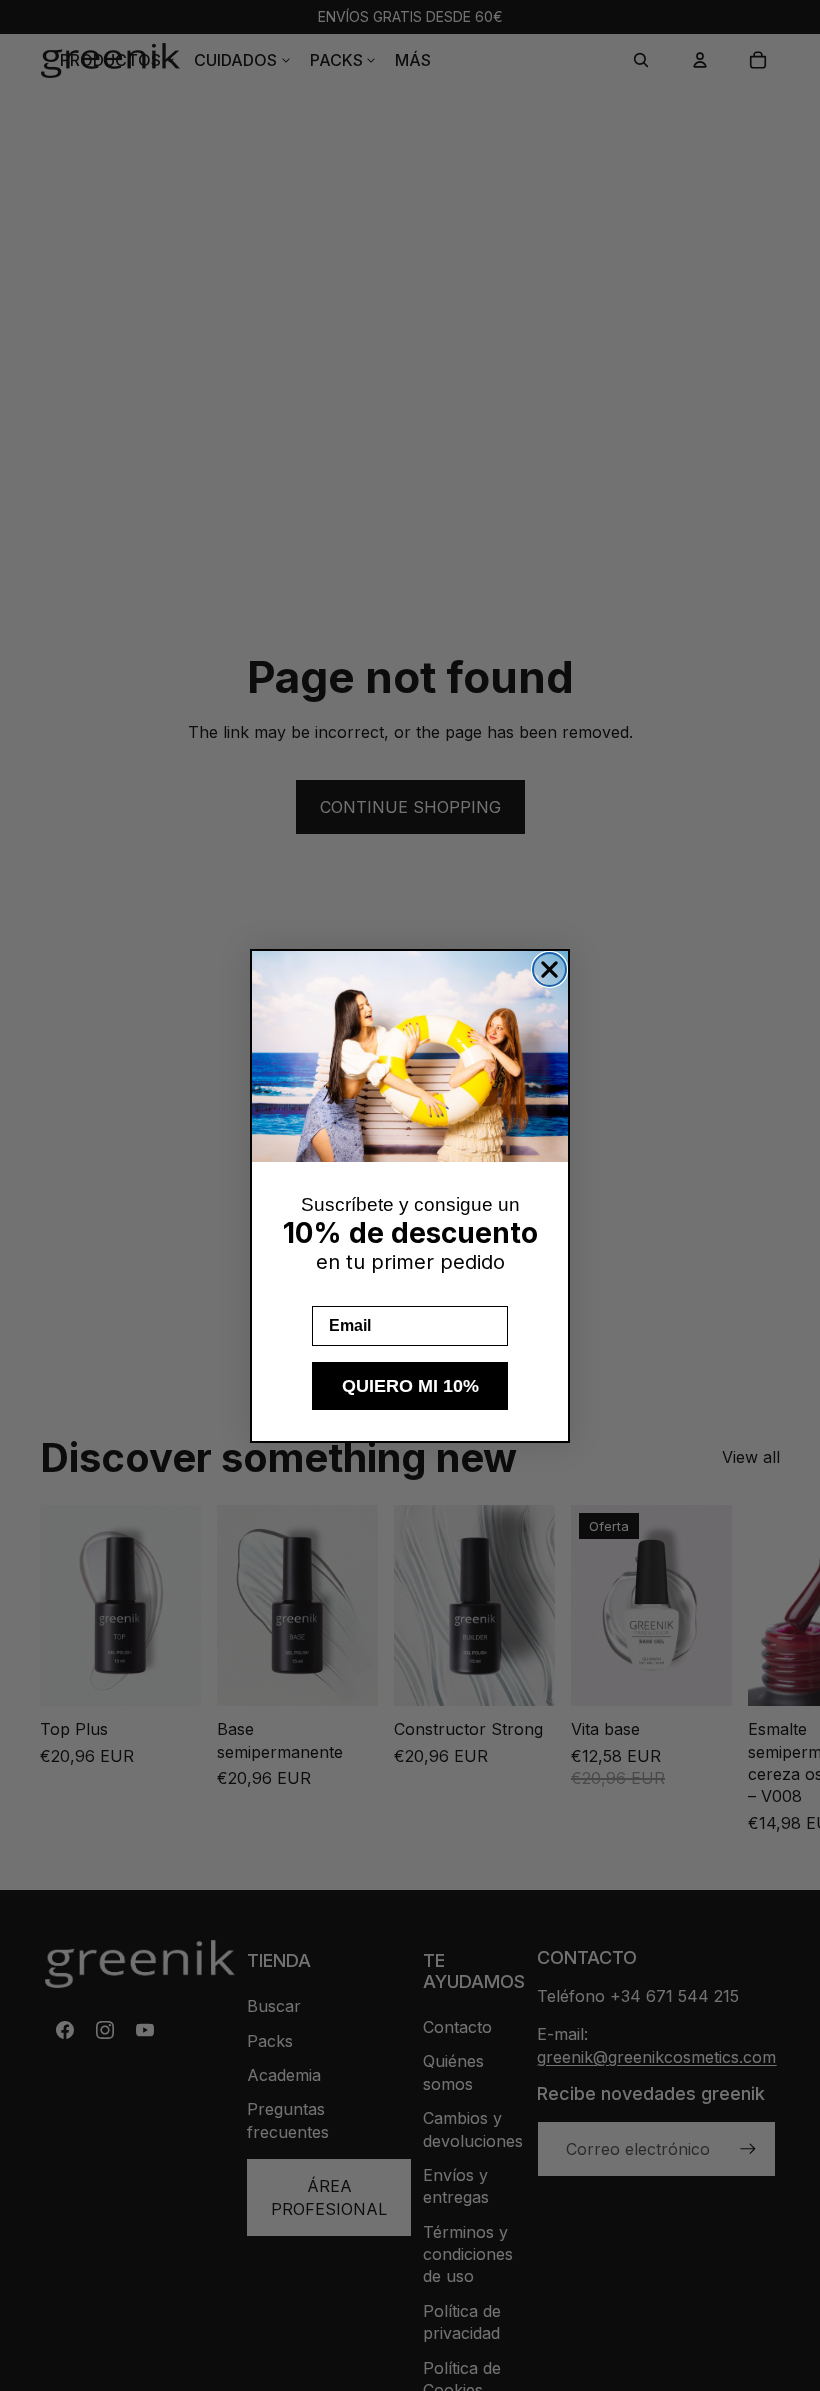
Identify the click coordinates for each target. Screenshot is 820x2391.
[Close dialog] (549, 969)
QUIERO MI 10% (410, 1386)
